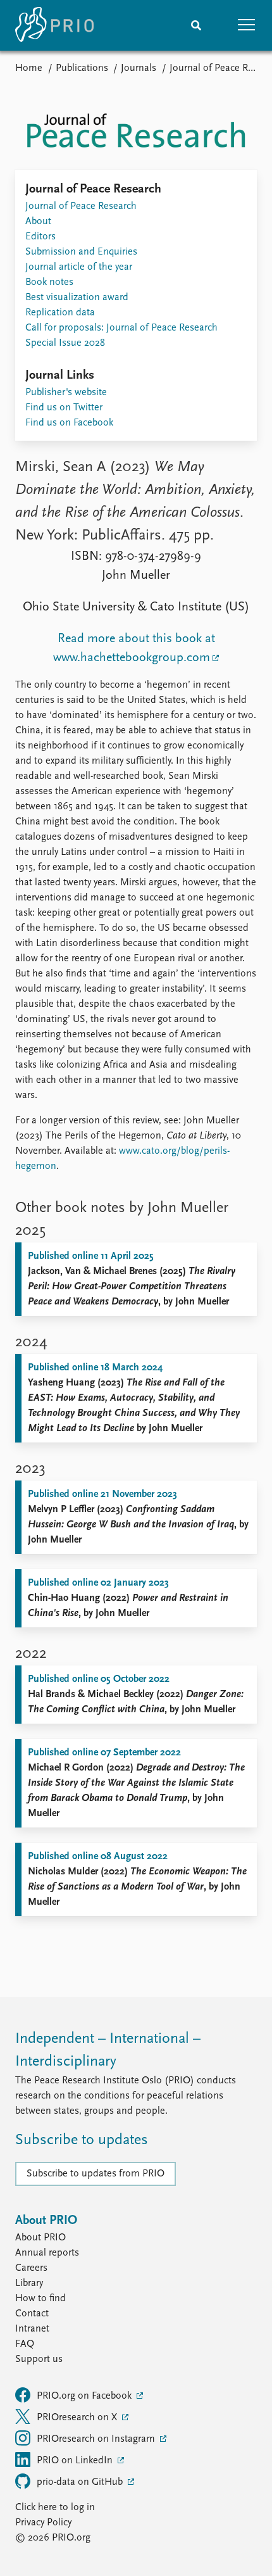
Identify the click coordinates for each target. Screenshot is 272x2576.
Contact (32, 2314)
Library (29, 2283)
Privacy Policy (43, 2523)
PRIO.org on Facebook (85, 2396)
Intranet (32, 2329)
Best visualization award (77, 298)
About (38, 222)
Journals (139, 68)
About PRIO (40, 2238)
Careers (31, 2268)
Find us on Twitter (64, 408)
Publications (82, 68)
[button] (247, 25)
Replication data (60, 313)
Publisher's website (66, 393)
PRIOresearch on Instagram (97, 2439)
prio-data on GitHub (81, 2482)
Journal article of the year (79, 267)
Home (29, 68)
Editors (40, 237)
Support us (39, 2359)
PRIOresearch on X (78, 2418)
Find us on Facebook (69, 423)
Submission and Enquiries (81, 252)
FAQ (25, 2344)
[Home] (54, 25)
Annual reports (47, 2253)
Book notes (49, 282)
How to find (40, 2299)
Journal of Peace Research (81, 206)
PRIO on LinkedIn (76, 2461)
